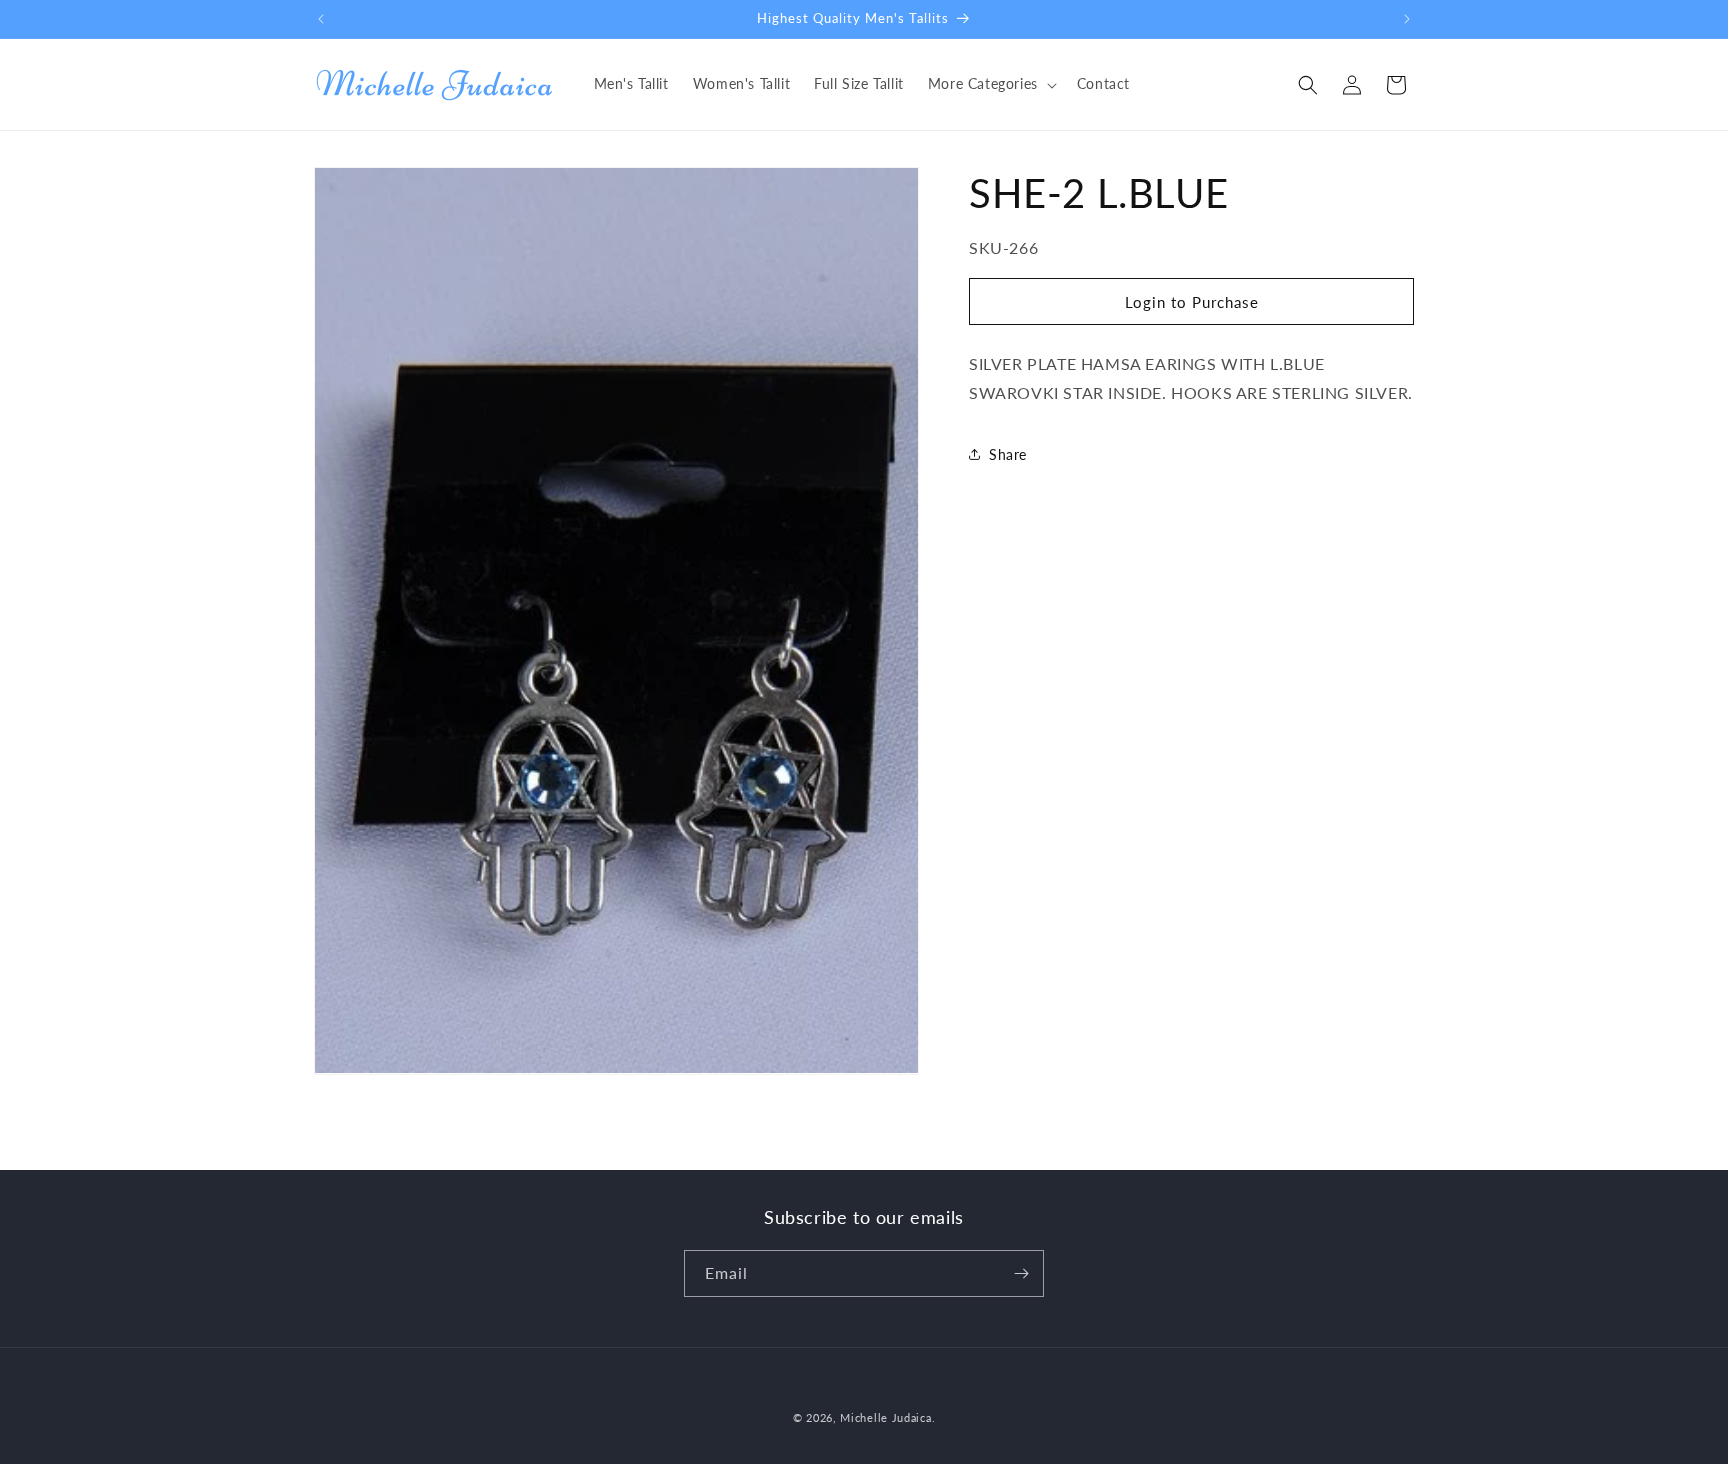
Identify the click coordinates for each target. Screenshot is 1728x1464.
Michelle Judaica (885, 1417)
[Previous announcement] (321, 19)
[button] (990, 84)
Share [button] (1008, 454)
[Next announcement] (1407, 19)
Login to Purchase (1192, 301)
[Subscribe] (1021, 1273)
